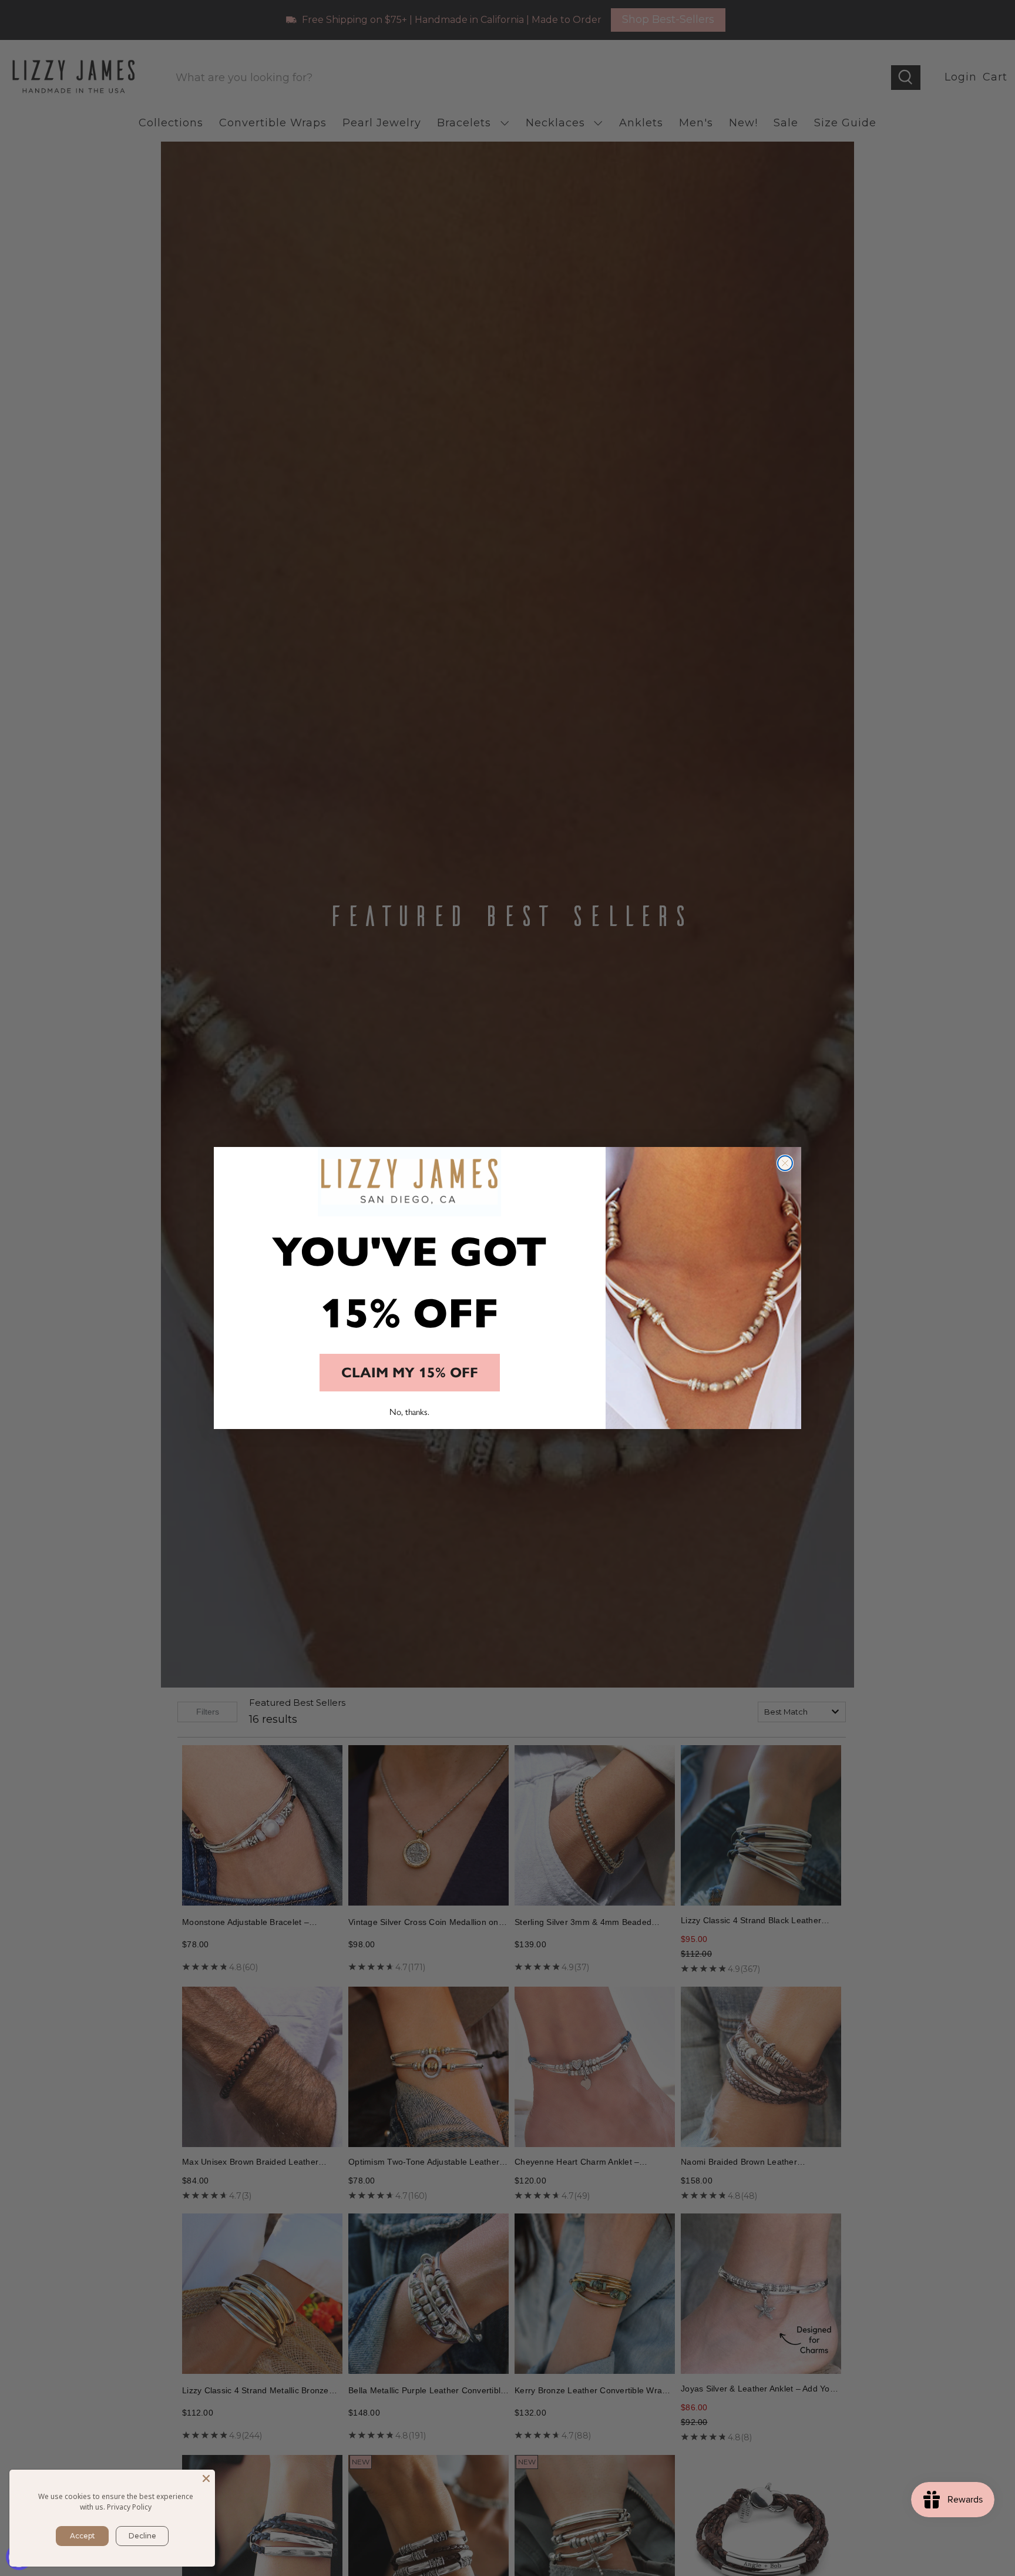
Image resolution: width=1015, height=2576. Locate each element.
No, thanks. (409, 1412)
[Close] (206, 2478)
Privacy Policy (129, 2507)
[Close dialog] (785, 1163)
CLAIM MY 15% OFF (410, 1373)
